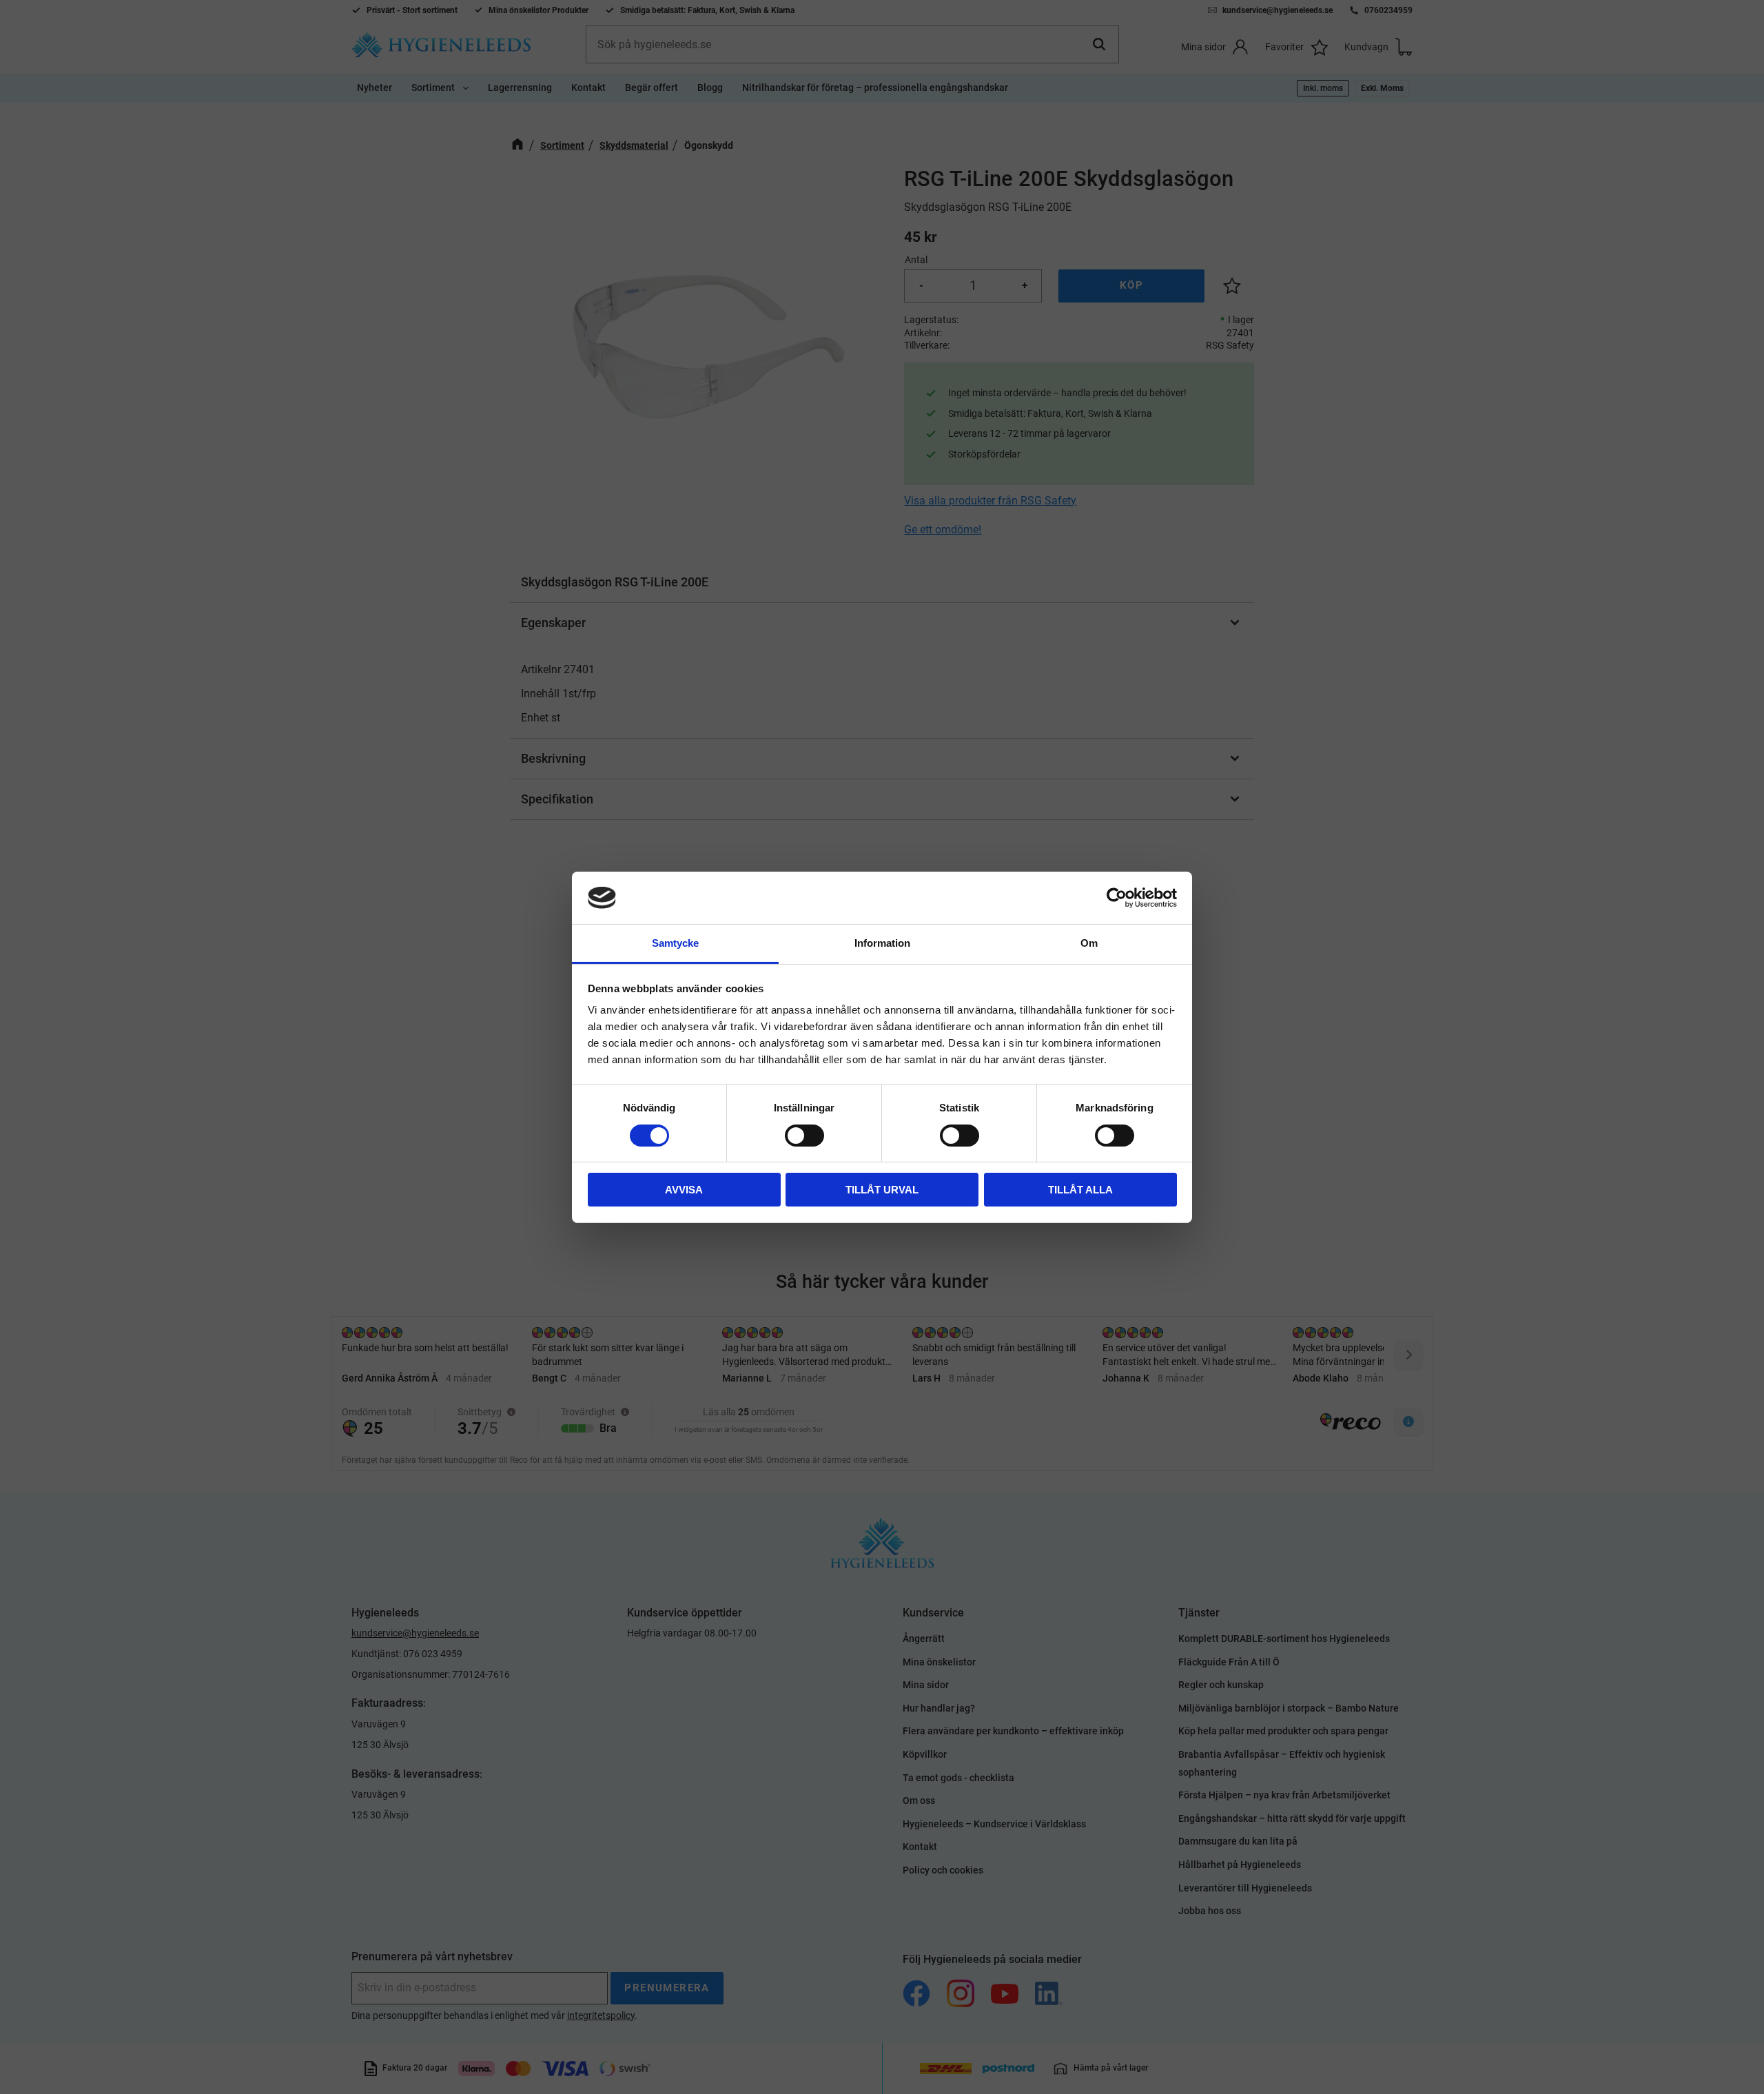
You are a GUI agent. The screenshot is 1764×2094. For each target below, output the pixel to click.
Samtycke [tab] (675, 943)
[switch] (804, 1136)
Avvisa (684, 1190)
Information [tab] (882, 943)
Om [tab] (1089, 943)
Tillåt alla (1080, 1190)
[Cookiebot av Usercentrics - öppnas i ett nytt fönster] (1117, 898)
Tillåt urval (882, 1190)
